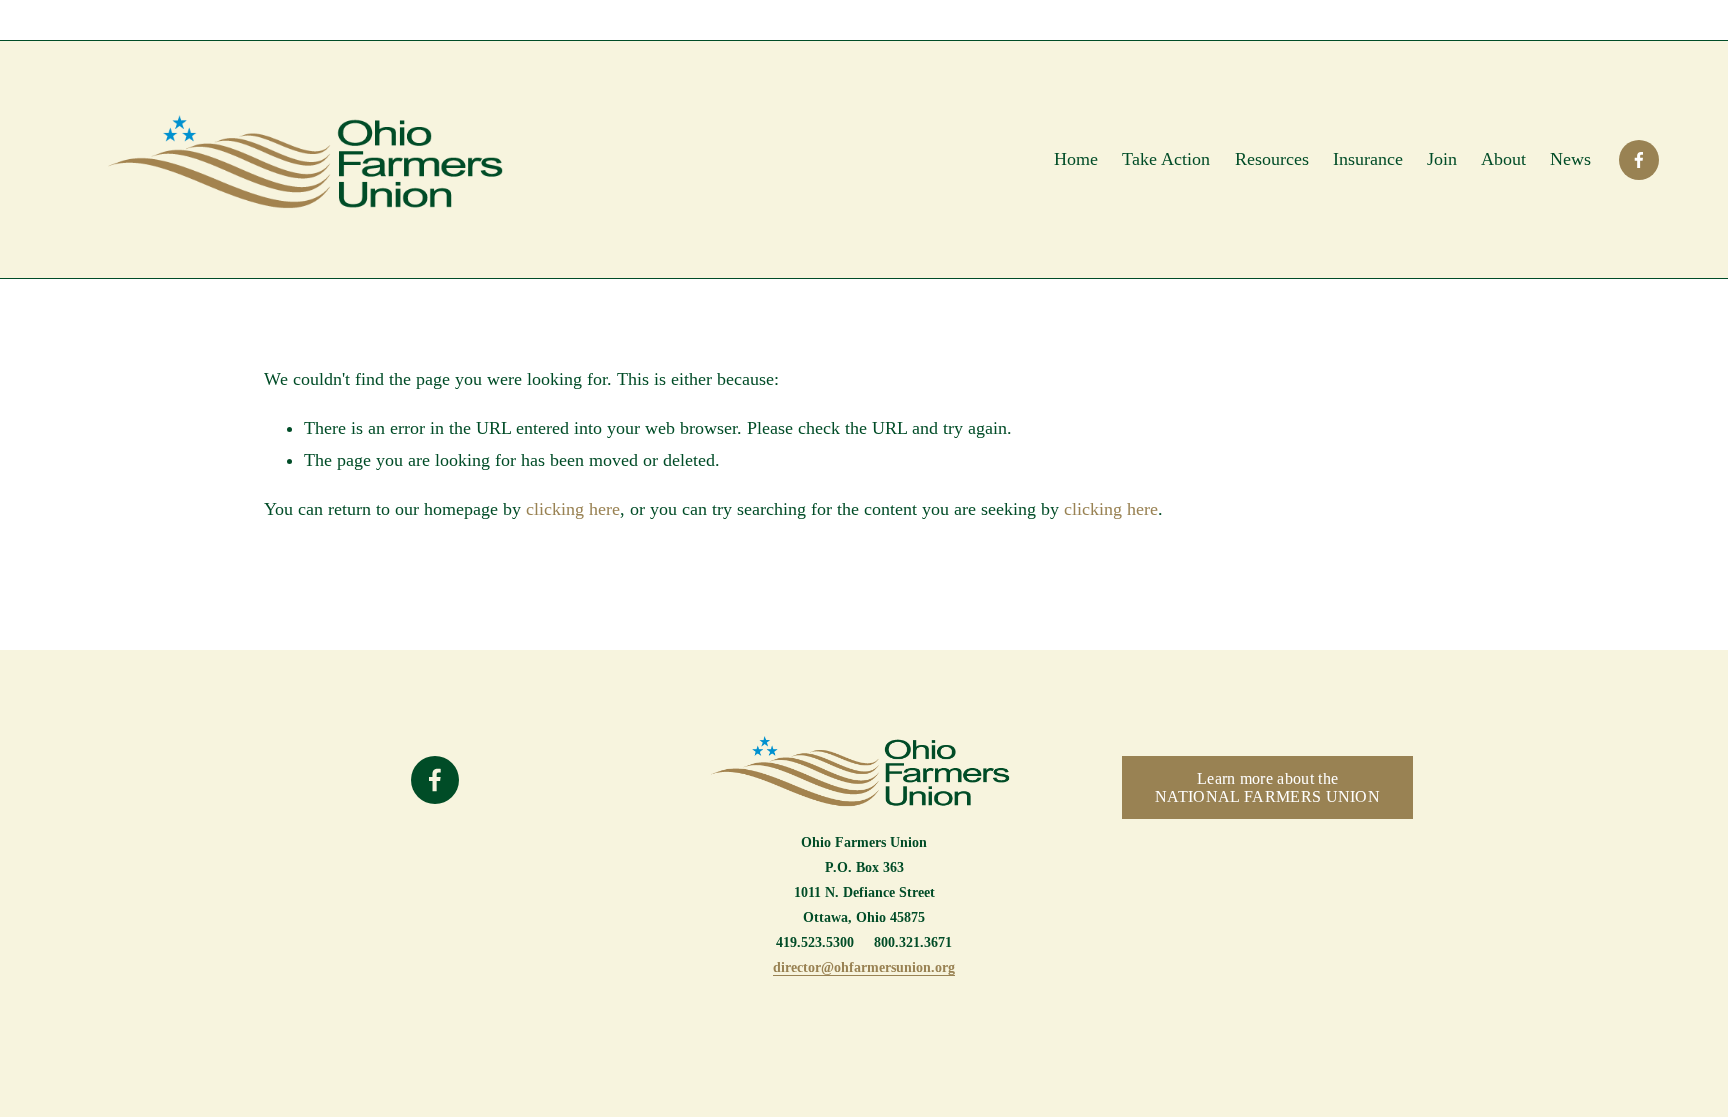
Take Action (1166, 159)
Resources (1272, 159)
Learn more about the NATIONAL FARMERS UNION (1267, 787)
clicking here (573, 509)
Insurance (1368, 159)
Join (1442, 159)
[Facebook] (1639, 160)
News (1570, 159)
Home (1076, 159)
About (1503, 159)
